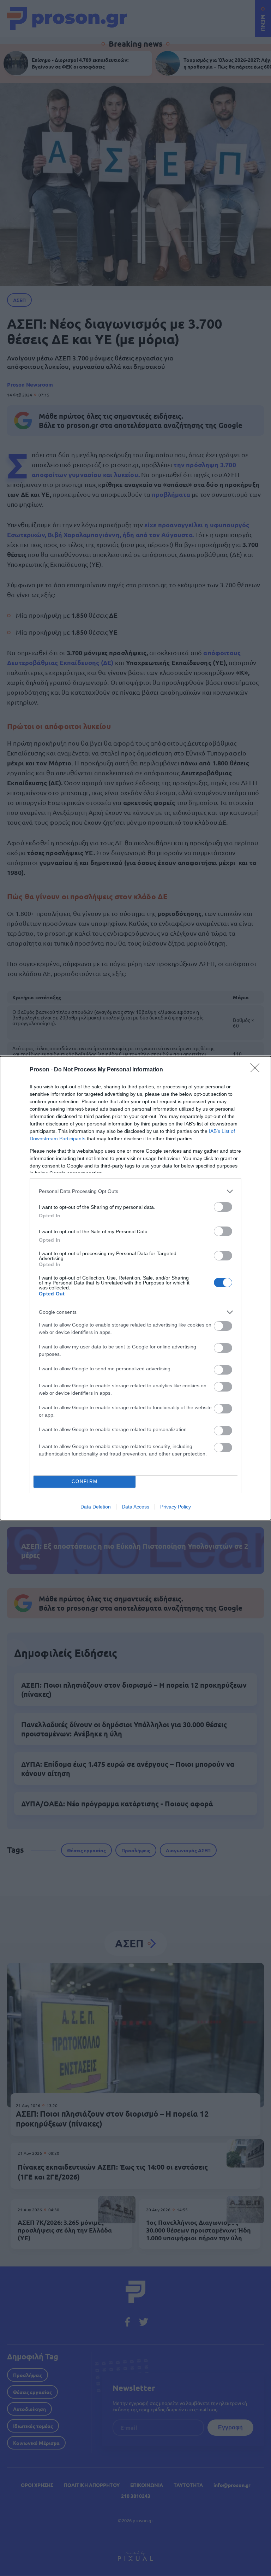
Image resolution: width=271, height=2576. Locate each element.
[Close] (257, 1070)
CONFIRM (85, 1481)
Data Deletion (96, 1507)
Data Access (135, 1507)
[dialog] (135, 1288)
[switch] (223, 1207)
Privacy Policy (176, 1507)
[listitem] (135, 1191)
